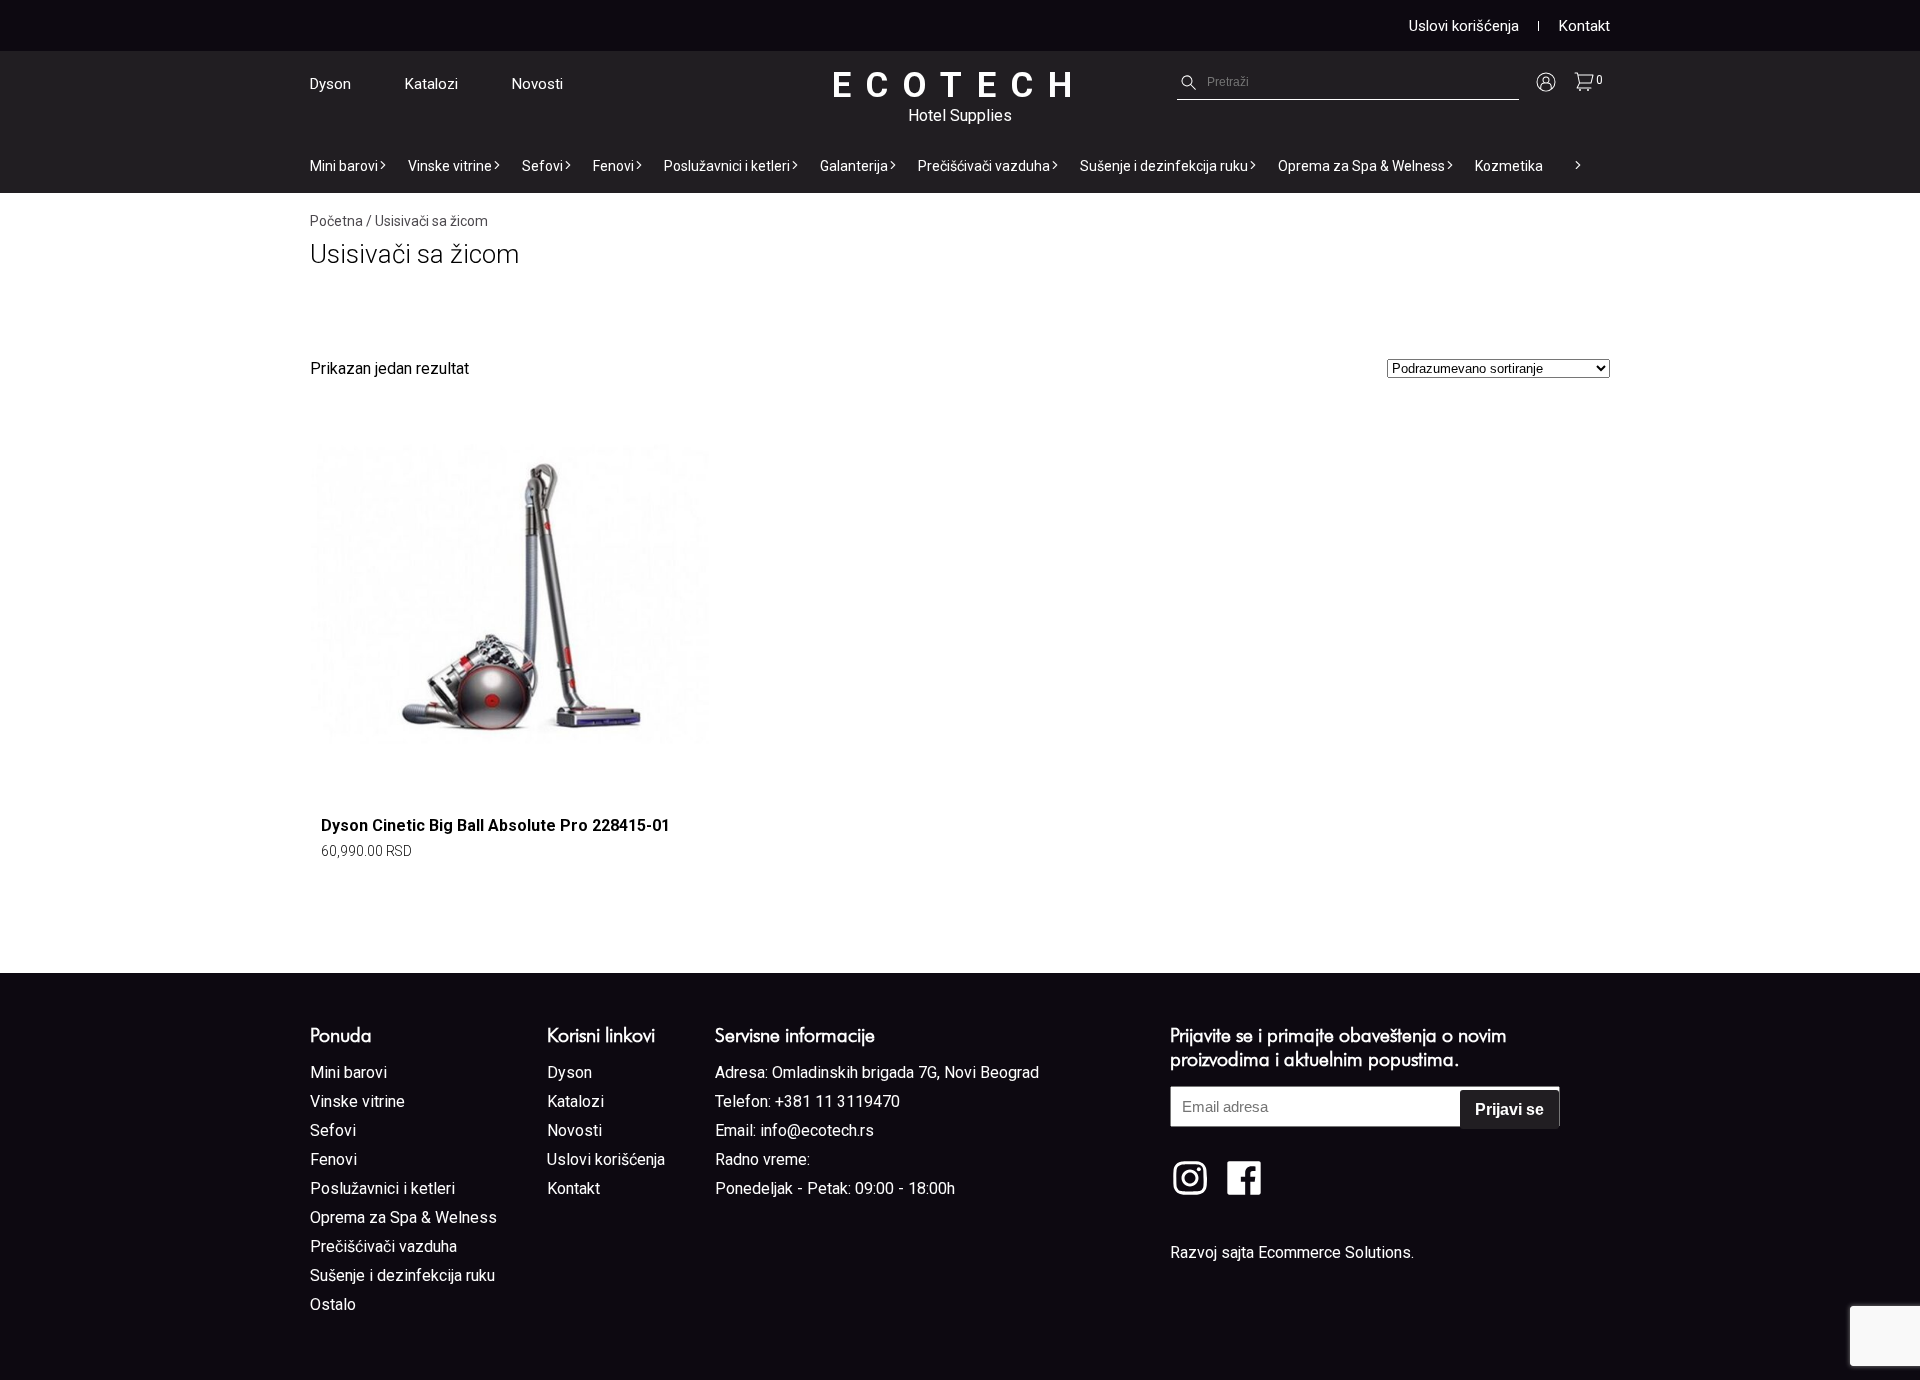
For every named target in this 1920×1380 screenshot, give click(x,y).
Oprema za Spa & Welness (1361, 166)
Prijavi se (1509, 1109)
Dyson (330, 84)
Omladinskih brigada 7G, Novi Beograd (905, 1072)
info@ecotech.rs (817, 1130)
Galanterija (854, 166)
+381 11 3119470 (837, 1101)
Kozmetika (1509, 166)
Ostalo (333, 1304)
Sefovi (542, 166)
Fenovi (613, 166)
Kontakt (1584, 26)
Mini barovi (344, 166)
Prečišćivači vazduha (984, 166)
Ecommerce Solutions (1334, 1252)
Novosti (537, 84)
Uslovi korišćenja (1464, 26)
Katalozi (431, 84)
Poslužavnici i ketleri (727, 166)
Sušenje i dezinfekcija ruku (1164, 166)
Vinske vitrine (450, 166)
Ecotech (959, 85)
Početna (336, 221)
